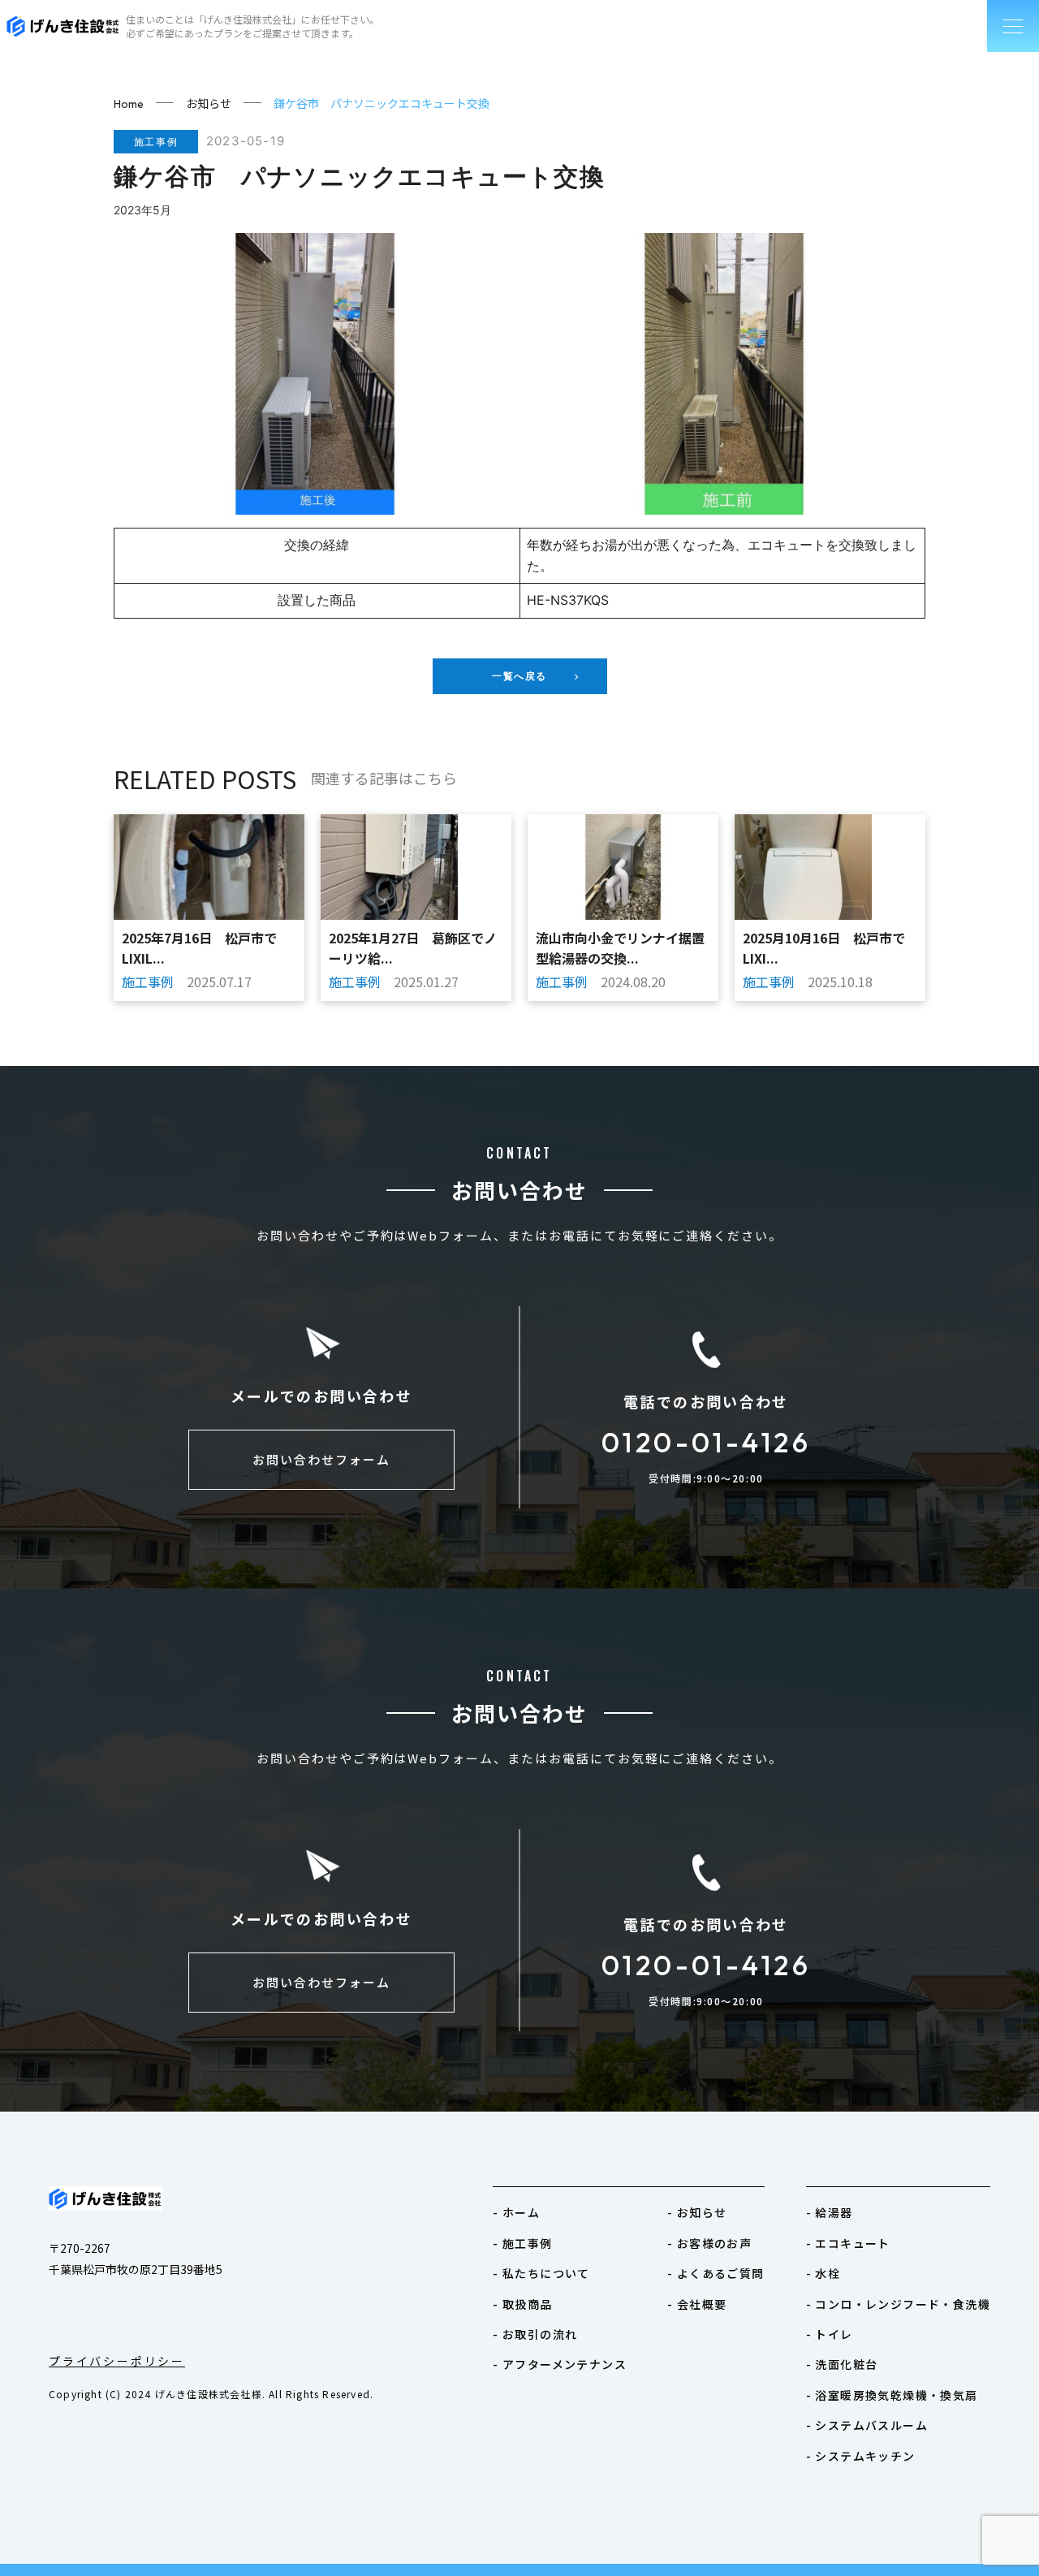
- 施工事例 (522, 2243)
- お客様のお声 (709, 2243)
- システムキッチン (861, 2456)
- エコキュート (848, 2243)
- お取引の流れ (535, 2334)
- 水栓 (823, 2273)
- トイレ (830, 2334)
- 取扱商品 (522, 2304)
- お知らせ (697, 2212)
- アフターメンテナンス (560, 2364)
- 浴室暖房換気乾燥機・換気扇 (892, 2395)
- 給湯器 (830, 2212)
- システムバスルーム (867, 2425)
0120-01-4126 (706, 1442)
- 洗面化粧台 (842, 2364)
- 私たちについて (541, 2273)
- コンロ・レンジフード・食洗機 (898, 2304)
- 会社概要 (697, 2304)
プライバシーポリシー (117, 2361)
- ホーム (516, 2212)
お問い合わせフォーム (321, 1459)
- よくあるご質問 (716, 2273)
